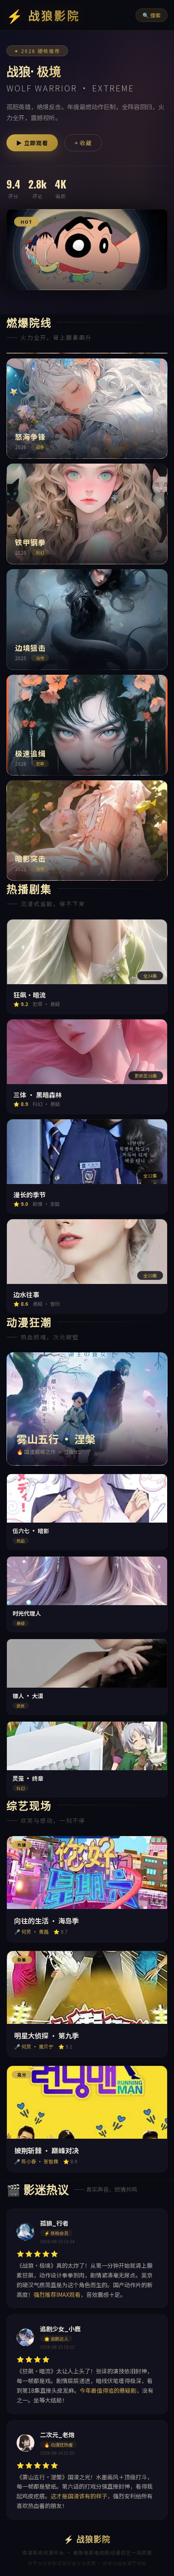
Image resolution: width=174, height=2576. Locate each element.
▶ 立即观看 (32, 143)
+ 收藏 (83, 143)
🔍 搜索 (152, 15)
